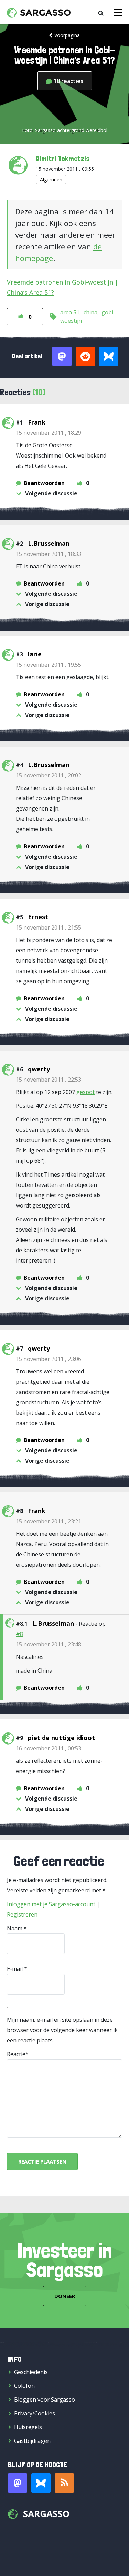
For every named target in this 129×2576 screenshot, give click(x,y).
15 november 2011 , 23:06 (49, 1359)
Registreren (22, 1914)
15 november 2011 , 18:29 (49, 433)
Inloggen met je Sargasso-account (51, 1904)
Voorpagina (67, 35)
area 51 (70, 312)
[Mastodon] (18, 2483)
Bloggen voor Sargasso (45, 2400)
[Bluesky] (41, 2483)
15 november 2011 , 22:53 (49, 1080)
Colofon (24, 2386)
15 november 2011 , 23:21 (49, 1521)
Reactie (16, 2054)
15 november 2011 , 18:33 (49, 554)
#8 (19, 1634)
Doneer (65, 2296)
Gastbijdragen (32, 2441)
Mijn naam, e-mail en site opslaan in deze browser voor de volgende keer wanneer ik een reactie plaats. (62, 2030)
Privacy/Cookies (35, 2413)
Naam (15, 1928)
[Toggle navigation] (118, 12)
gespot (85, 1092)
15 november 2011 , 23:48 (49, 1644)
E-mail (15, 1969)
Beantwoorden (44, 483)
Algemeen (51, 179)
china (90, 312)
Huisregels (28, 2427)
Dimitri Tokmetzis (63, 158)
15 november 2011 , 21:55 (49, 927)
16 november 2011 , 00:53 (49, 1748)
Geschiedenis (31, 2372)
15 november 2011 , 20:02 (49, 775)
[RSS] (64, 2483)
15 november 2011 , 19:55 (49, 665)
